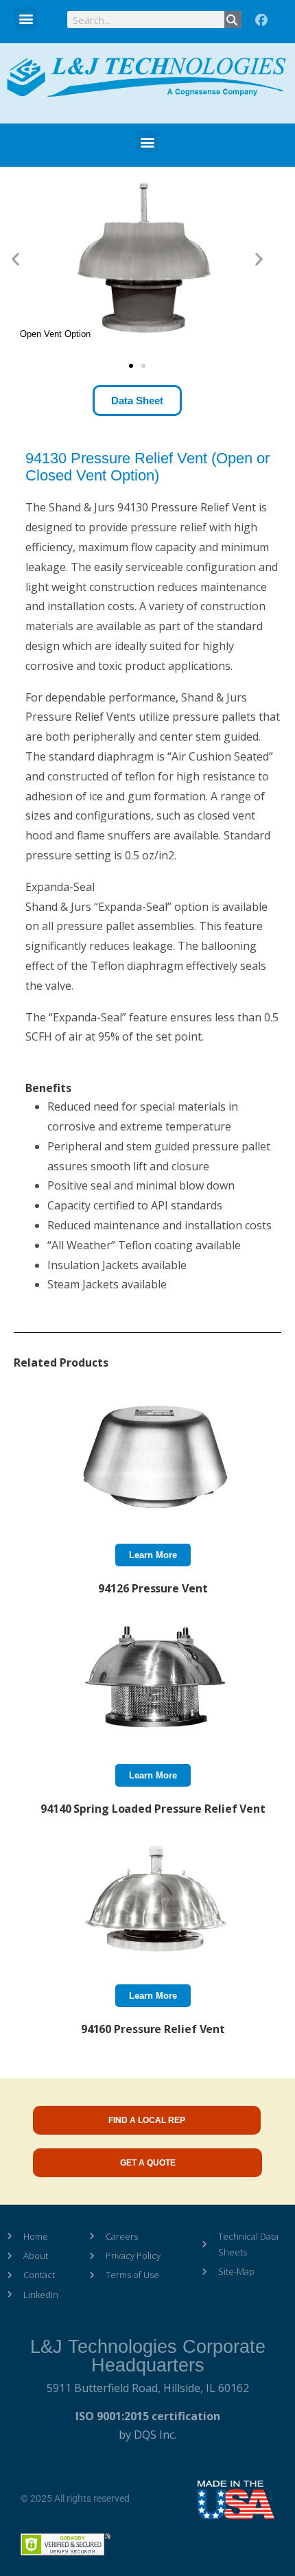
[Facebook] (261, 21)
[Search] (233, 20)
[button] (26, 18)
